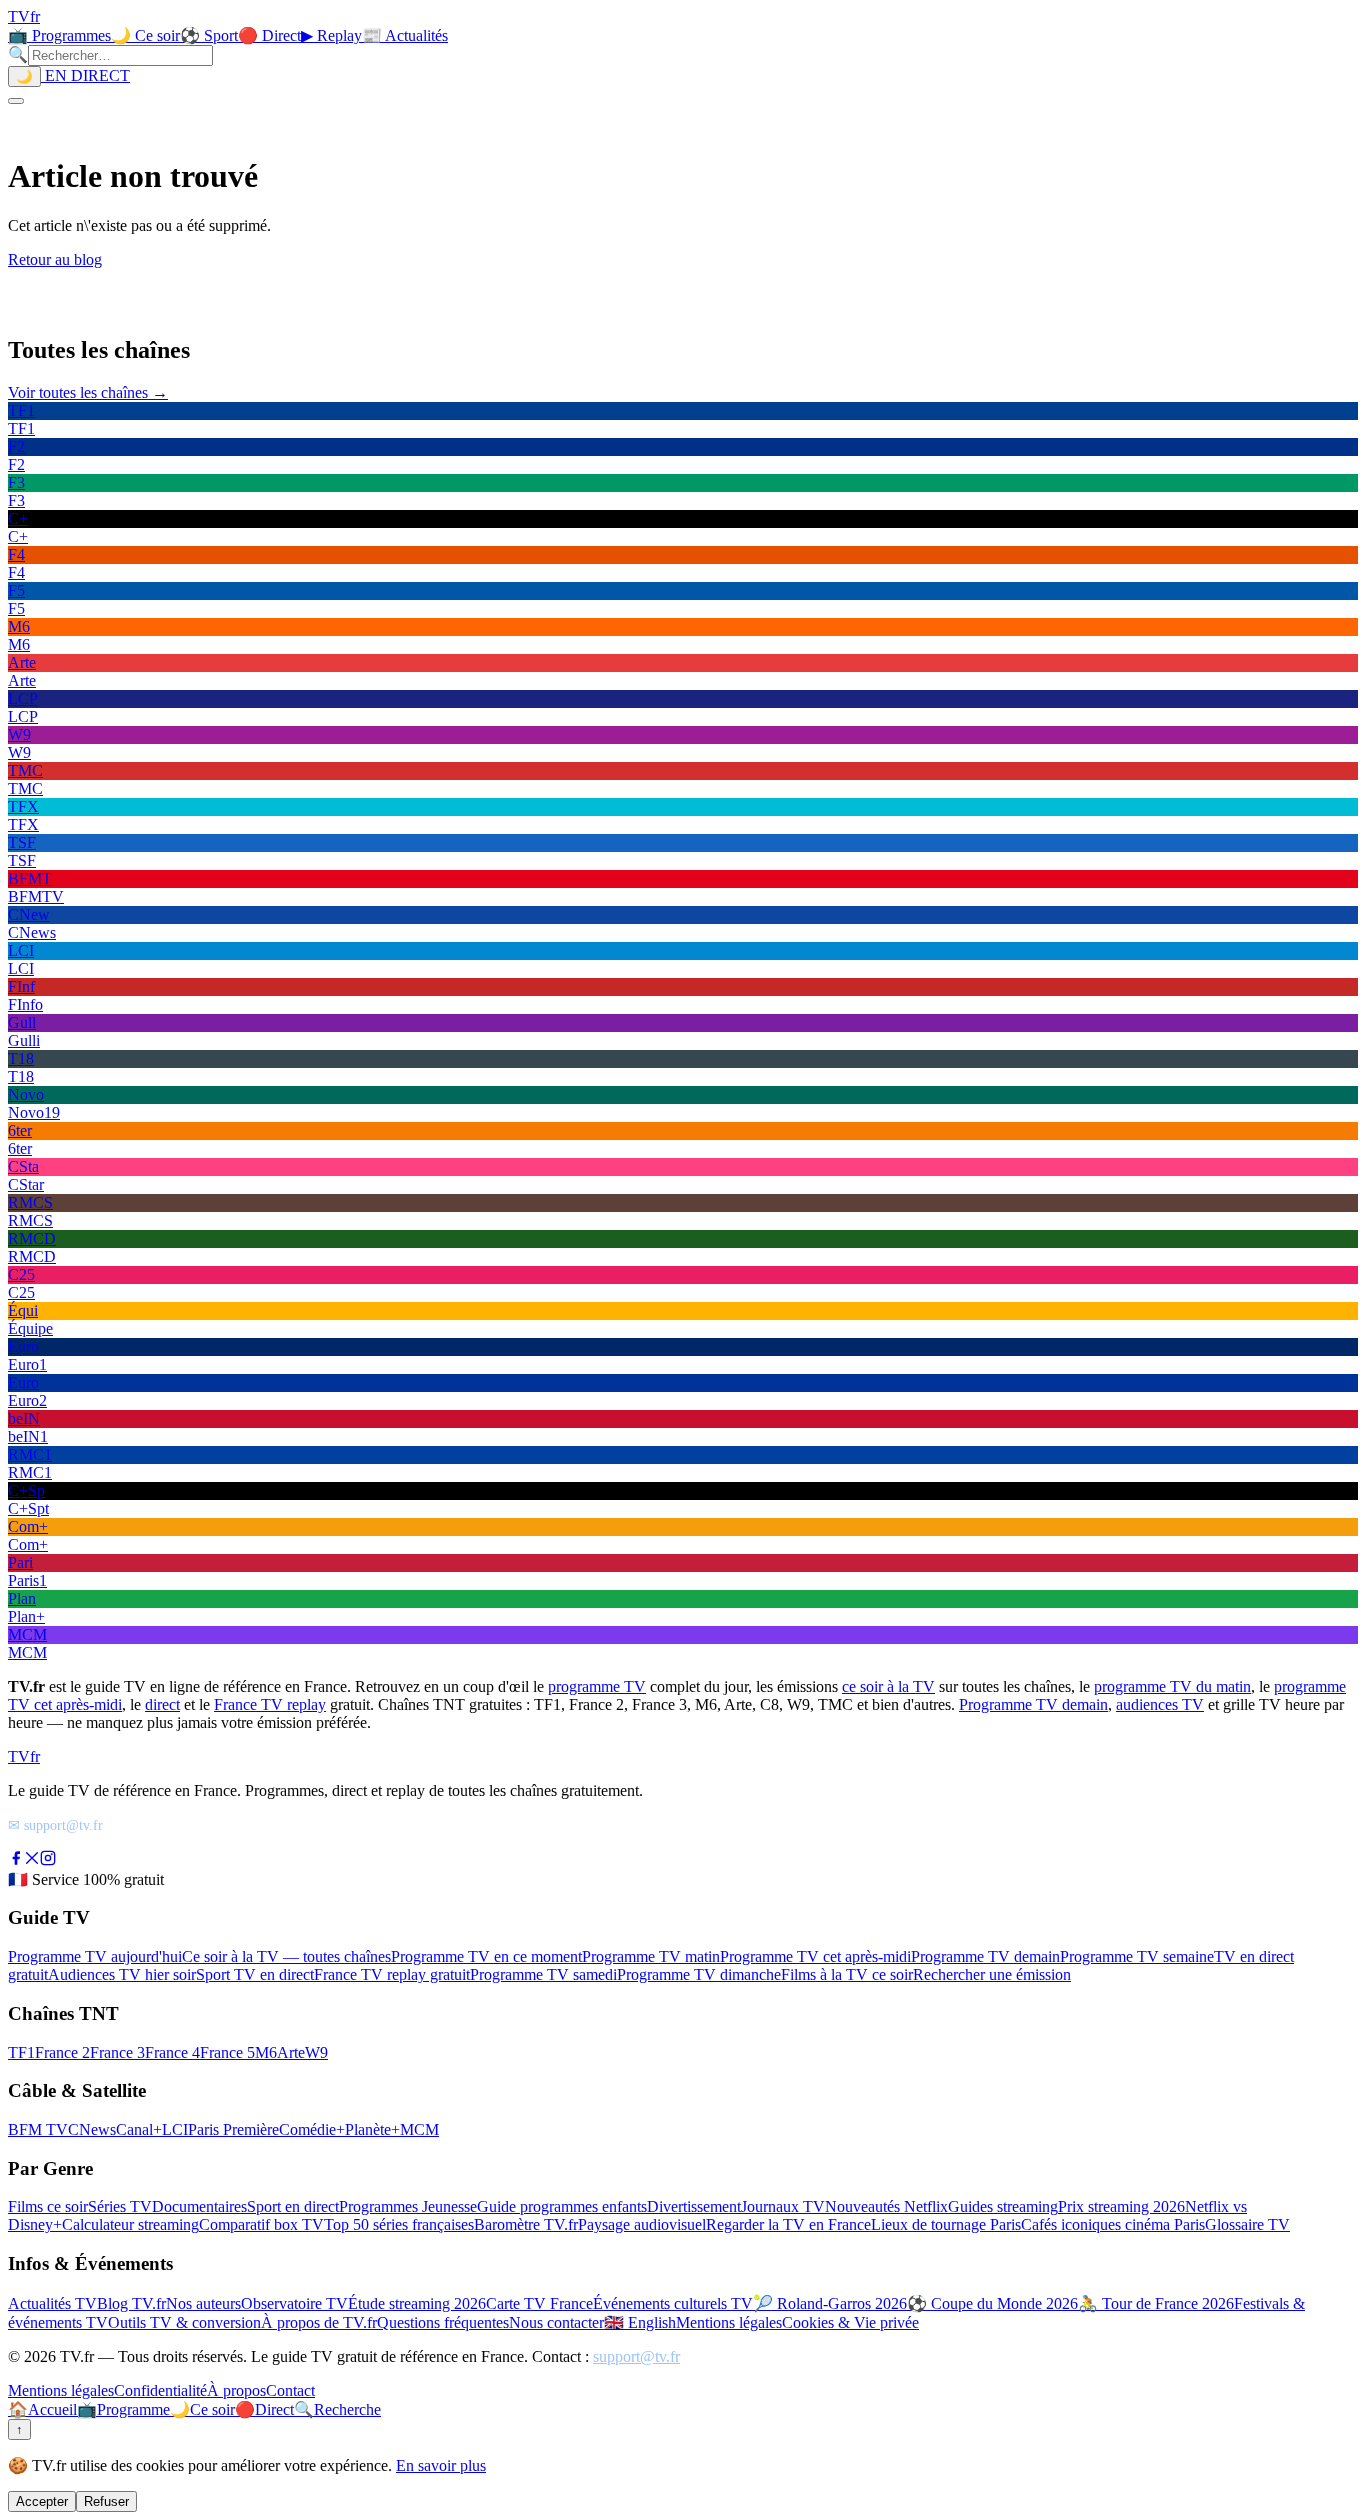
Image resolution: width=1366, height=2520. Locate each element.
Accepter (42, 2501)
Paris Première (233, 2129)
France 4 (172, 2052)
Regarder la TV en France (788, 2224)
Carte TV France (539, 2303)
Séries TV (120, 2206)
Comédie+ (312, 2129)
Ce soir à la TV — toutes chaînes (286, 1956)
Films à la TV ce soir (847, 1974)
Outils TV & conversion (184, 2322)
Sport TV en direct (255, 1974)
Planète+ (372, 2129)
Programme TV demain (1033, 1704)
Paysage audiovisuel (642, 2224)
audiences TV (1160, 1704)
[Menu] (16, 101)
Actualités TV (52, 2303)
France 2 (62, 2052)
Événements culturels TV (673, 2303)
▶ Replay (331, 35)
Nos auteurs (203, 2303)
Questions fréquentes (443, 2322)
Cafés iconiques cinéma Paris (1113, 2224)
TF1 (21, 2052)
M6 (266, 2052)
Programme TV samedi (543, 1974)
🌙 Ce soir (145, 35)
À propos (236, 2390)
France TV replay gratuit (392, 1974)
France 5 (227, 2052)
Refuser (106, 2501)
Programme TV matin (651, 1956)
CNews (92, 2129)
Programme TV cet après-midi (815, 1956)
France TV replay (270, 1704)
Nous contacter (556, 2322)
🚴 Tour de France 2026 (1156, 2303)
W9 (316, 2052)
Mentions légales (729, 2322)
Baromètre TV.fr (526, 2224)
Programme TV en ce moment (486, 1956)
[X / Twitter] (32, 1860)
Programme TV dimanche (699, 1974)
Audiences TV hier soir (122, 1974)
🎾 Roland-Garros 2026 (830, 2303)
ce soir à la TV (888, 1686)
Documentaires (199, 2206)
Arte (291, 2052)
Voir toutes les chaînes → (88, 392)
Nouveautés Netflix (886, 2206)
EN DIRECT (85, 75)
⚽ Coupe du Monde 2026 (992, 2303)
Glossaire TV (1247, 2224)
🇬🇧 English (640, 2322)
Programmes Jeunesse (408, 2206)
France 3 (117, 2052)
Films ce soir (48, 2206)
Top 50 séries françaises (399, 2224)
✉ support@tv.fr (55, 1825)
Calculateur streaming (130, 2224)
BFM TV (38, 2129)
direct (162, 1704)
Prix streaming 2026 (1121, 2206)
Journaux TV (783, 2206)
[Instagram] (48, 1860)
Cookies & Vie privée (850, 2322)
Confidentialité (160, 2390)
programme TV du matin (1172, 1686)
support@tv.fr (636, 2356)
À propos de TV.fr (319, 2322)
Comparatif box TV (261, 2224)
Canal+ (139, 2129)
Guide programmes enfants (562, 2206)
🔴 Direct (269, 35)
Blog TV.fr (131, 2303)
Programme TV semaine (1137, 1956)
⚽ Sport (209, 35)
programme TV (597, 1686)
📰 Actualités (405, 35)
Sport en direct (293, 2206)
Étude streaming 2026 (417, 2303)
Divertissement (694, 2206)
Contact (290, 2390)
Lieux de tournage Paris (946, 2224)
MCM (419, 2129)
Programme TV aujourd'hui (95, 1956)
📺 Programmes (59, 35)
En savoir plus (441, 2465)
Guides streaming (1003, 2206)
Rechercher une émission (992, 1974)
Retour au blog (55, 259)
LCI (175, 2129)
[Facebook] (16, 1860)
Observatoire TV (294, 2303)
